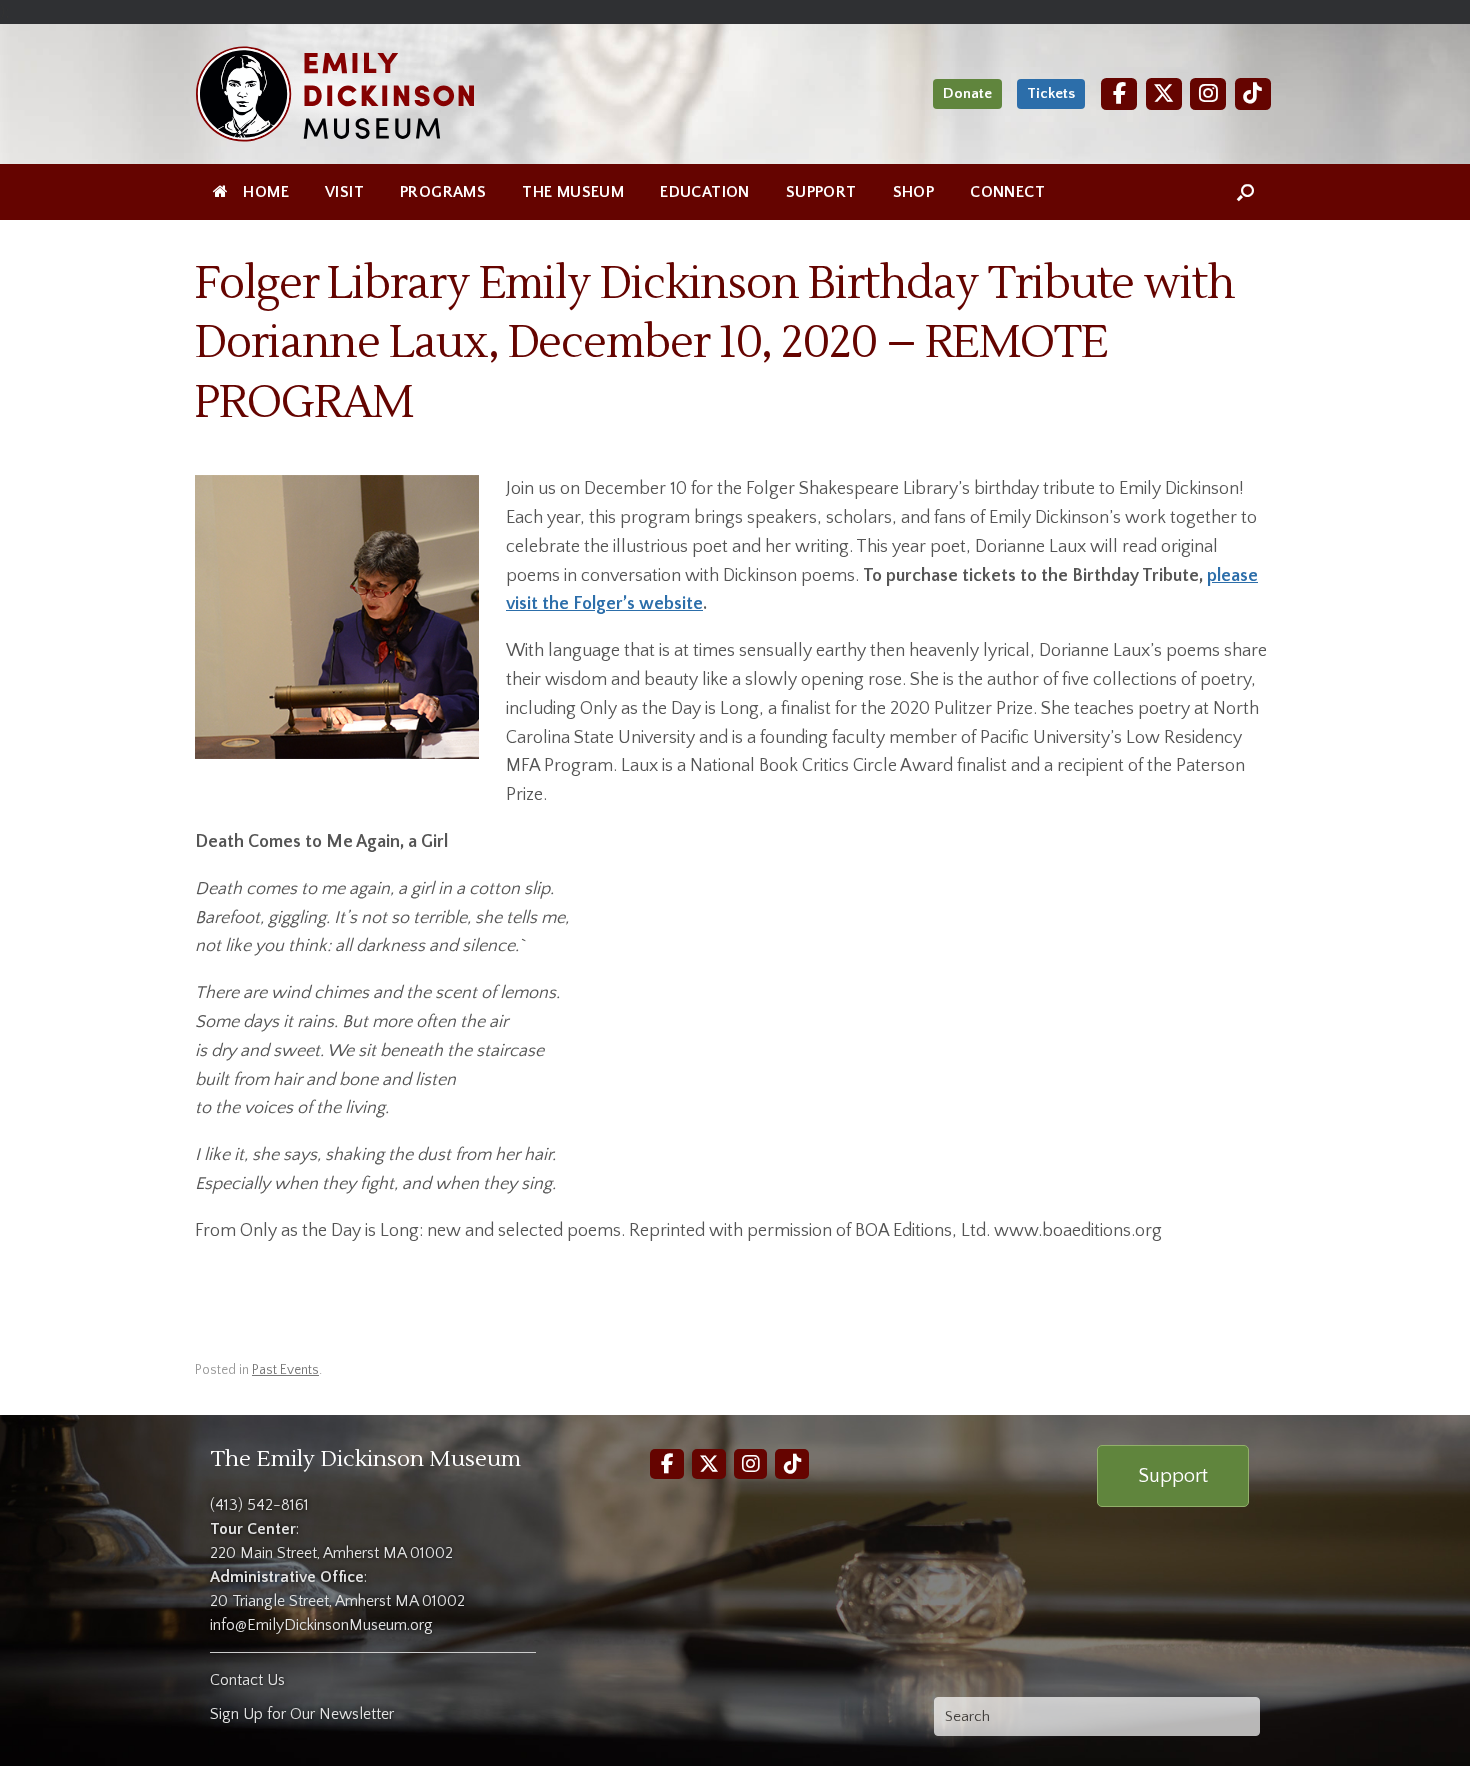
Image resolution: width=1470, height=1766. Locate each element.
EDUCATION (705, 192)
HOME (266, 192)
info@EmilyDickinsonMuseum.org (321, 1625)
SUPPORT (821, 192)
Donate (967, 93)
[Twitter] (1164, 93)
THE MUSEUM (573, 192)
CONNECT (1007, 192)
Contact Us (247, 1680)
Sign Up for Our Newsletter (302, 1714)
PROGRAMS (443, 192)
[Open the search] (1245, 192)
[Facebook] (1119, 93)
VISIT (344, 192)
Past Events (285, 1370)
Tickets (1051, 93)
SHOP (914, 192)
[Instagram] (1208, 93)
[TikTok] (1253, 93)
